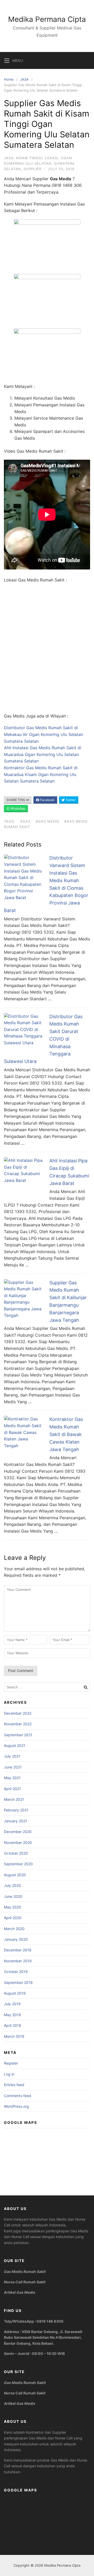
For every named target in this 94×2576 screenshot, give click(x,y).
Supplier (32, 169)
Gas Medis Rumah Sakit (25, 2271)
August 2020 (15, 1875)
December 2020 (18, 1832)
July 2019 (12, 2004)
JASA (24, 79)
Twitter (70, 800)
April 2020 (13, 1918)
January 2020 (16, 1939)
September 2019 (18, 1982)
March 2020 (14, 1929)
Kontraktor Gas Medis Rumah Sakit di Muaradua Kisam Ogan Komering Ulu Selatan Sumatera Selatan (41, 774)
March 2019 (14, 2036)
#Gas (25, 821)
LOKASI (52, 158)
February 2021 (16, 1810)
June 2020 (13, 1896)
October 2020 (16, 1853)
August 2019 (15, 1993)
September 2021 (18, 1735)
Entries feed (14, 2085)
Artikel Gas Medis (20, 2292)
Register (11, 2063)
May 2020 (13, 1907)
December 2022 (18, 1713)
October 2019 (16, 1972)
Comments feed (17, 2096)
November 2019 (18, 1961)
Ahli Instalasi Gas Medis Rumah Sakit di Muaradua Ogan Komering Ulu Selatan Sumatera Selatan (43, 754)
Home (9, 79)
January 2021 (16, 1821)
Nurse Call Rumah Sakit (25, 2282)
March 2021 (14, 1799)
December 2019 (18, 1950)
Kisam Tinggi (29, 158)
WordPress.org (16, 2106)
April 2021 (12, 1789)
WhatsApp (17, 808)
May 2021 (12, 1778)
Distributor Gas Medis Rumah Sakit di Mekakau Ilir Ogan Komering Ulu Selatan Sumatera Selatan (43, 734)
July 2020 (12, 1885)
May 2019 (12, 2015)
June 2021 (13, 1767)
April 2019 (13, 2025)
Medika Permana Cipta (47, 19)
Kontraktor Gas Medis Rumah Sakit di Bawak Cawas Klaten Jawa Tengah (66, 1434)
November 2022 (18, 1724)
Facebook (47, 800)
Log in (9, 2074)
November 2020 (18, 1843)
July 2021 (12, 1756)
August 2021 (15, 1745)
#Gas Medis (47, 821)
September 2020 (18, 1864)
